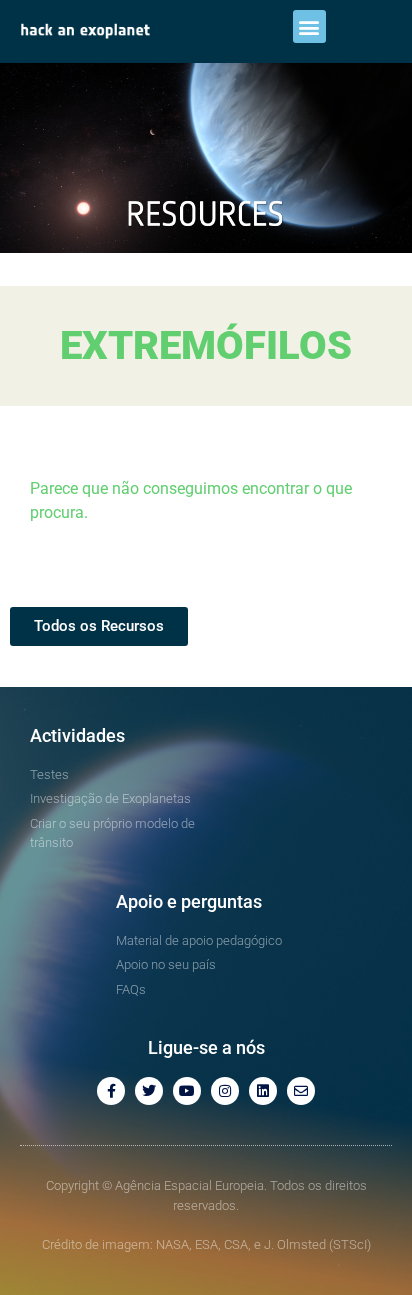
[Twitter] (149, 1091)
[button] (309, 26)
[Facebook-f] (111, 1091)
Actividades (77, 735)
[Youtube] (187, 1091)
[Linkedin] (263, 1091)
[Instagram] (225, 1091)
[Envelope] (301, 1091)
